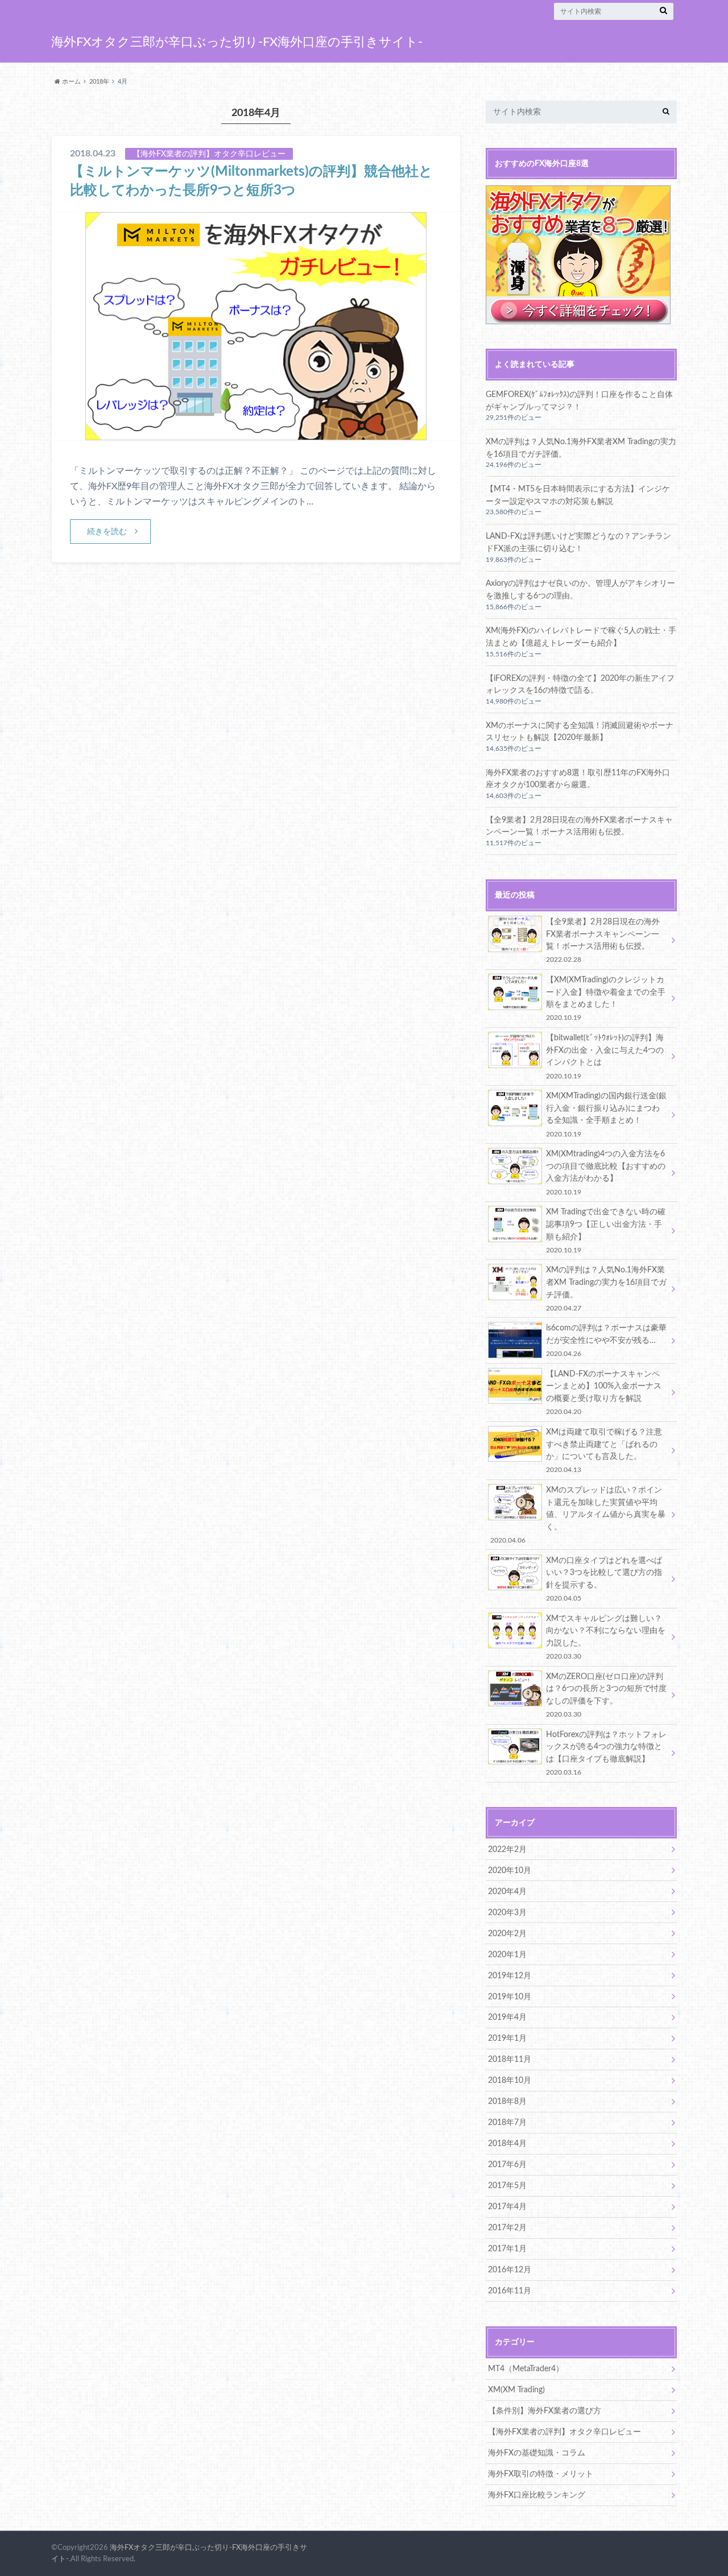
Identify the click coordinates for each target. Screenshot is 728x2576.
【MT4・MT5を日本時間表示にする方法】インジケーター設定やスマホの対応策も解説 (578, 495)
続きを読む (107, 532)
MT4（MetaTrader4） (526, 2369)
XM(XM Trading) (516, 2390)
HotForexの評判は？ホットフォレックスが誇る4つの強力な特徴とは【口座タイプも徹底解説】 (606, 1753)
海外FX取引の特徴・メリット (541, 2474)
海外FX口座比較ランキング (537, 2495)
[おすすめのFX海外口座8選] (578, 318)
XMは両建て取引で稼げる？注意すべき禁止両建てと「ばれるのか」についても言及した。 (604, 1450)
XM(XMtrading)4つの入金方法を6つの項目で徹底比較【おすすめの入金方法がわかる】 (606, 1172)
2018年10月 (510, 2080)
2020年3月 (507, 1913)
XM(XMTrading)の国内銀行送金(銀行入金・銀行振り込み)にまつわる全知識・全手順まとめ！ (606, 1114)
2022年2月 (507, 1849)
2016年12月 (510, 2270)
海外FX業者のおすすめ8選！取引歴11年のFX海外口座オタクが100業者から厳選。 (578, 779)
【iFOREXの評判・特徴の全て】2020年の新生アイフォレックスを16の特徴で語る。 (580, 685)
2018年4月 (507, 2143)
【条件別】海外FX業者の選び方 (545, 2411)
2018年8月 (507, 2101)
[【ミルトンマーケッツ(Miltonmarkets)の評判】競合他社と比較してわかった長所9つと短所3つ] (256, 433)
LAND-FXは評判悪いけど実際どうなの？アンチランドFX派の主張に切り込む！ (578, 542)
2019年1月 (507, 2038)
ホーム (71, 82)
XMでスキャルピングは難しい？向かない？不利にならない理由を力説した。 (606, 1637)
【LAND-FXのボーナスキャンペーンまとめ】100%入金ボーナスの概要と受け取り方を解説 (604, 1392)
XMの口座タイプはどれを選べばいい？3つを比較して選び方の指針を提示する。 (604, 1579)
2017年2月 (507, 2228)
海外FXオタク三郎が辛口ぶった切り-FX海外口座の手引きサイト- (237, 42)
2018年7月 (507, 2122)
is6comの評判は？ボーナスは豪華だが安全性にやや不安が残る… (606, 1340)
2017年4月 (507, 2207)
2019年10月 (510, 1997)
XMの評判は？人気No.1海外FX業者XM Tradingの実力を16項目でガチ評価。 (581, 448)
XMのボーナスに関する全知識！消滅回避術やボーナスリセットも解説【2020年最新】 (580, 732)
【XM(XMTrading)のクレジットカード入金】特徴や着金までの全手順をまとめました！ (606, 998)
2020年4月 (507, 1891)
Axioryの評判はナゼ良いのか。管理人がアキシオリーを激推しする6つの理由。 (580, 590)
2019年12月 (510, 1976)
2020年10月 (510, 1870)
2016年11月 (510, 2291)
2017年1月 (507, 2249)
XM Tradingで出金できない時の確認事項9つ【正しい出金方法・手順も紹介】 (606, 1230)
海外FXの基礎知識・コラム (537, 2453)
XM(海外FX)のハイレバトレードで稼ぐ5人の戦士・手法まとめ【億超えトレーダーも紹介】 (581, 637)
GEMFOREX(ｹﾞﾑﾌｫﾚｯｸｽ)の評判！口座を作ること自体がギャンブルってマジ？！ (579, 401)
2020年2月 (507, 1934)
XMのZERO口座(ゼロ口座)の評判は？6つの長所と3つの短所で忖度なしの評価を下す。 (606, 1695)
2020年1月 (507, 1955)
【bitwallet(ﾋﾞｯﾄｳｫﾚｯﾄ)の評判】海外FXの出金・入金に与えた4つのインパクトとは (605, 1056)
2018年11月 (510, 2059)
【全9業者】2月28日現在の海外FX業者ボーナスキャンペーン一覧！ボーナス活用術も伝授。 (579, 826)
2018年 (99, 82)
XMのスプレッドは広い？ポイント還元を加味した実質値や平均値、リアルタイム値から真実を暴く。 (578, 1515)
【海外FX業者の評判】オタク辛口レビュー (564, 2432)
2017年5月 (507, 2186)
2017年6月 (507, 2164)
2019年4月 (507, 2017)
